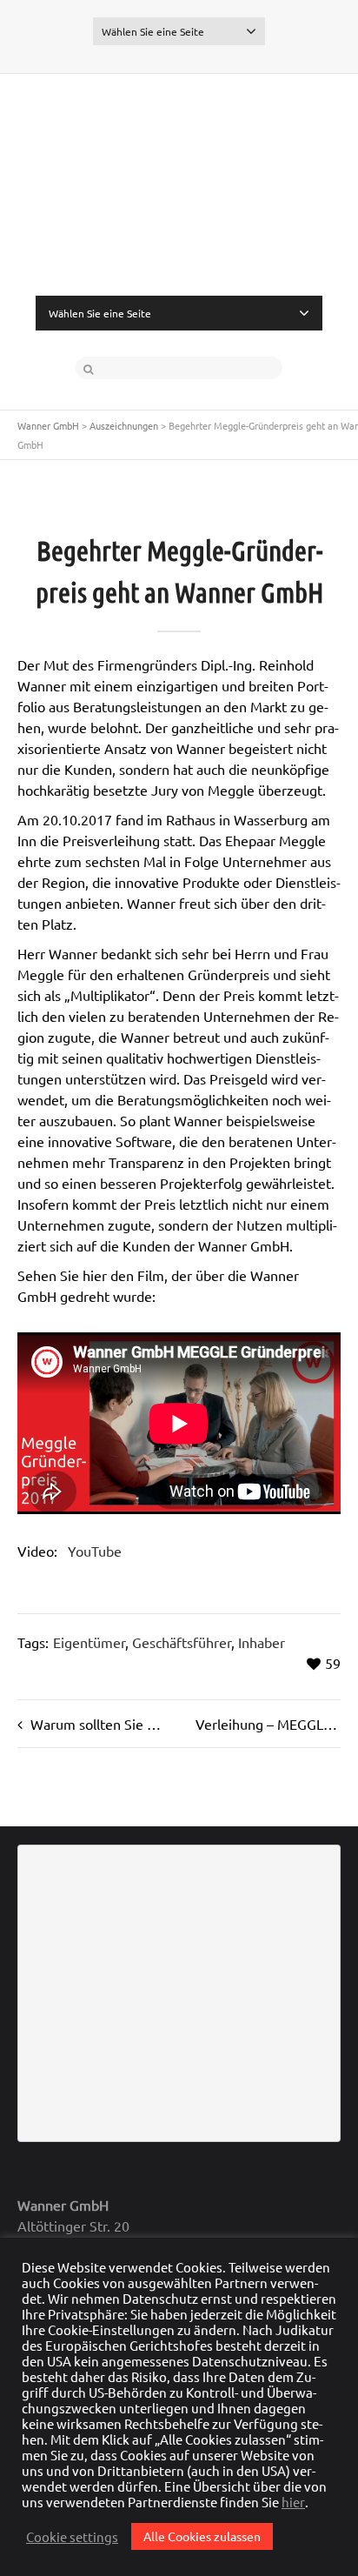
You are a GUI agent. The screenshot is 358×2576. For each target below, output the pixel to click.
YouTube (95, 1551)
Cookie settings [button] (72, 2537)
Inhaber (262, 1642)
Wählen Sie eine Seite (153, 31)
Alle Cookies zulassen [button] (202, 2536)
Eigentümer (89, 1642)
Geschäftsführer (182, 1642)
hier (293, 2502)
